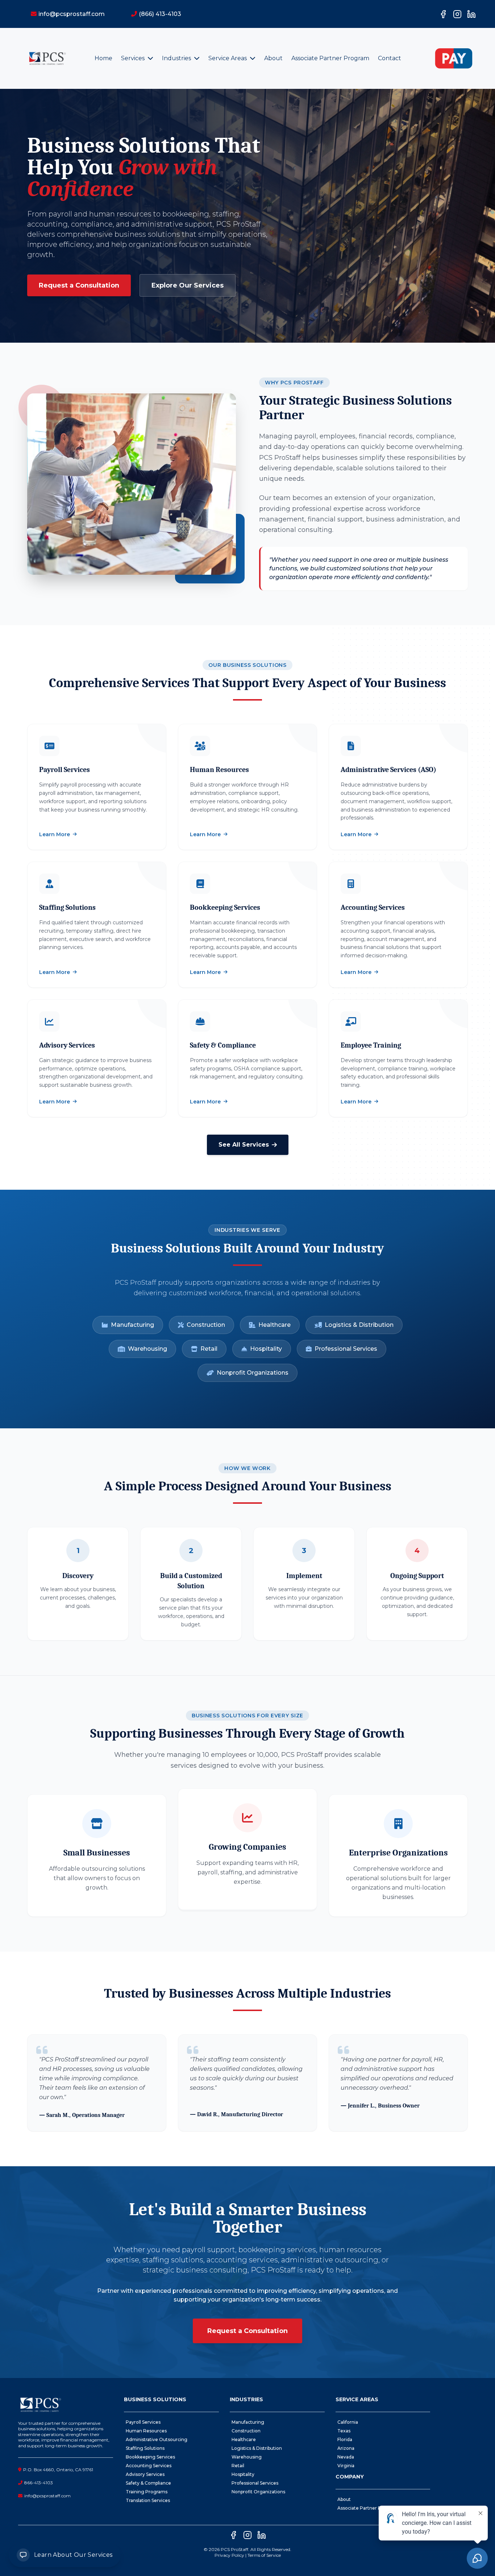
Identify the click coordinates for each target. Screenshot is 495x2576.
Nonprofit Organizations (253, 1373)
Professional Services (346, 1349)
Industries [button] (177, 58)
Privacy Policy (229, 2555)
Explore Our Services (188, 285)
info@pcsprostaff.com (47, 2496)
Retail (209, 1349)
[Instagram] (457, 14)
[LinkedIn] (471, 14)
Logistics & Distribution (359, 1325)
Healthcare (274, 1325)
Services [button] (134, 58)
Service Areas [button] (228, 58)
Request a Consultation (79, 285)
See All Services (244, 1145)
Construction (206, 1325)
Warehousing (147, 1349)
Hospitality (266, 1349)
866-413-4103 (39, 2483)
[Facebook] (443, 14)
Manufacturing (132, 1325)
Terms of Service (264, 2555)
